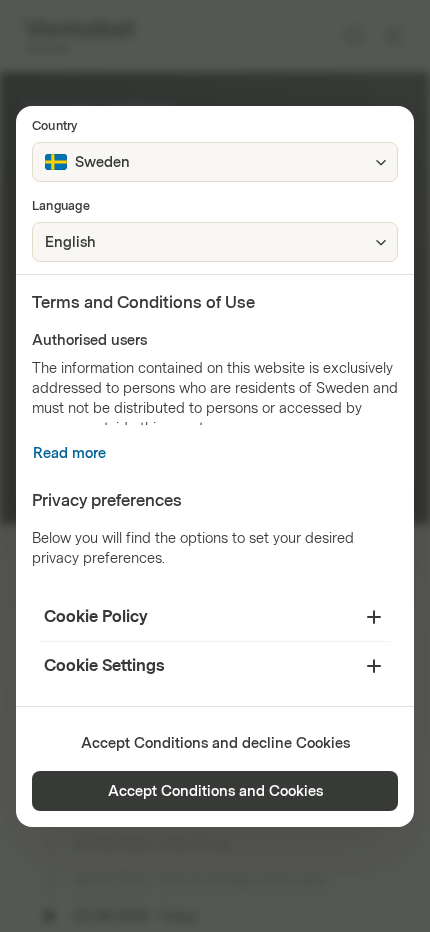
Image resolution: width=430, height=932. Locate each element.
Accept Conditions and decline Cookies (215, 743)
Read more (69, 453)
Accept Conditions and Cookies (215, 791)
